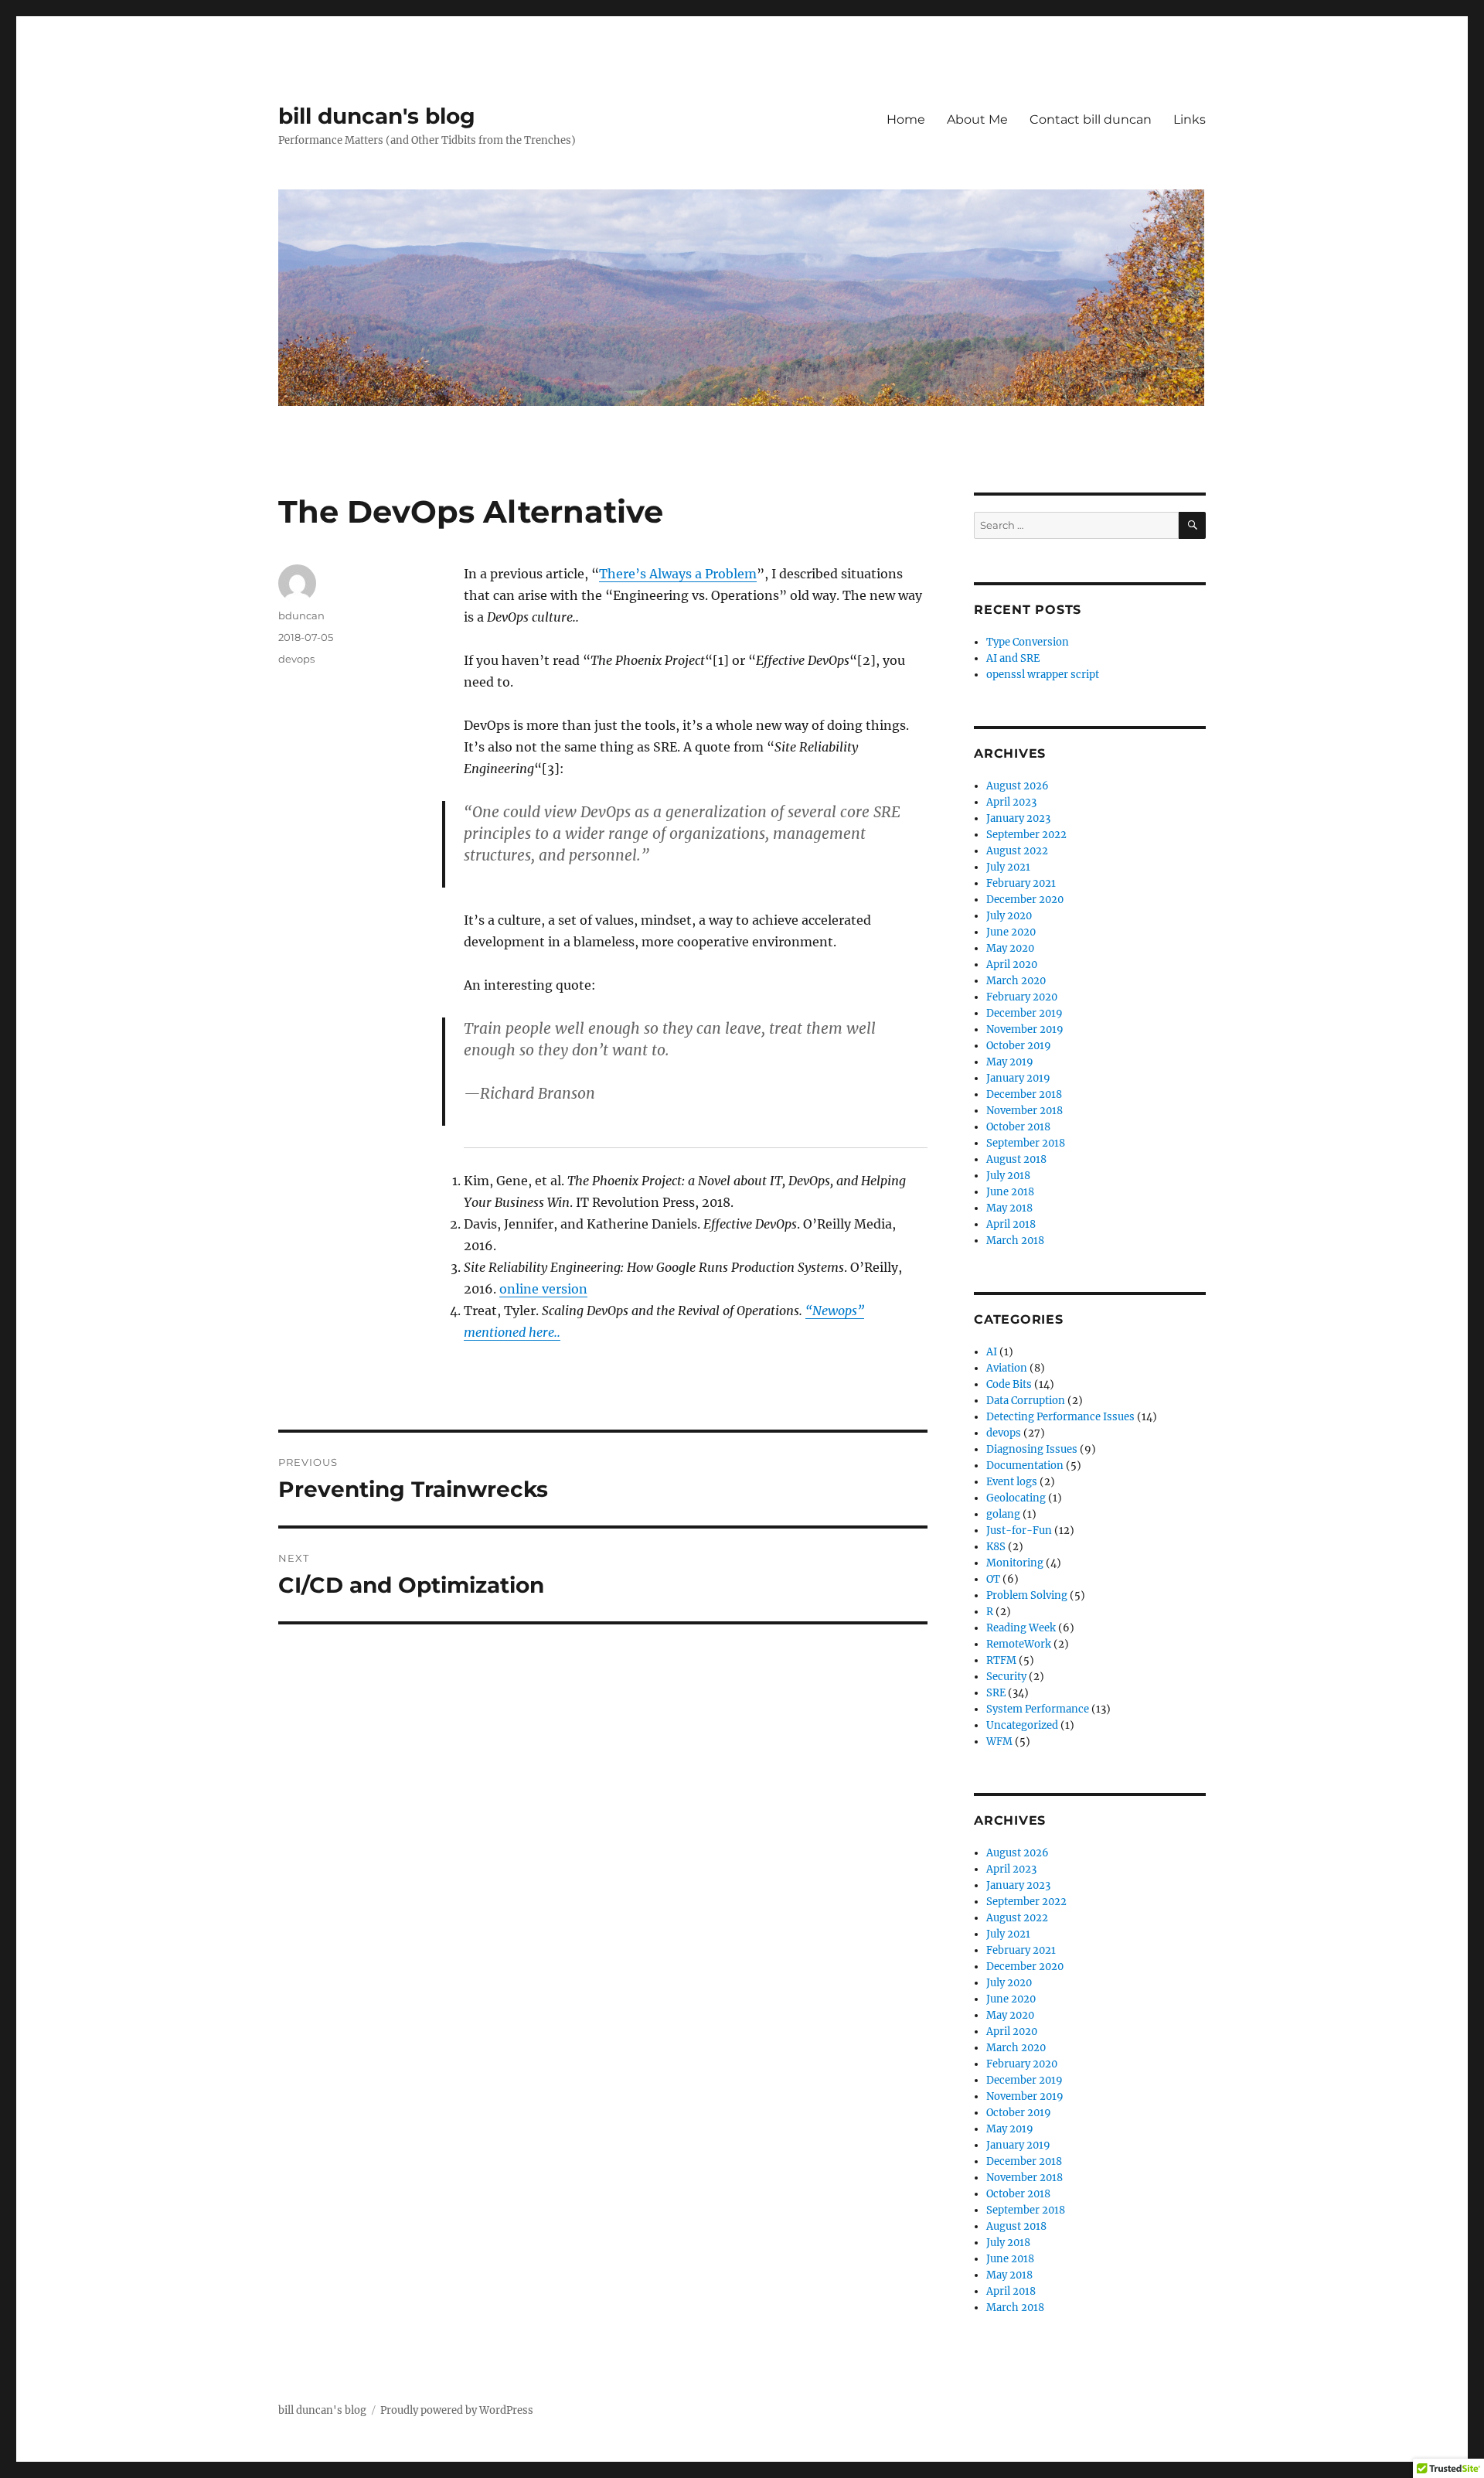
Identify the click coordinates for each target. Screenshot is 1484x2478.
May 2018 (1009, 1208)
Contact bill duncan (1091, 119)
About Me (977, 119)
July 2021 (1008, 867)
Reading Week (1021, 1628)
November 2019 (1025, 1029)
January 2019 (1018, 1078)
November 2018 (1025, 1111)
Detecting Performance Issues (1060, 1417)
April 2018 (1011, 1224)
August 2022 (1017, 851)
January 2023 (1018, 818)
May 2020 (1010, 948)
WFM (999, 1742)
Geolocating (1016, 1498)
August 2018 (1016, 1159)
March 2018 (1015, 1241)
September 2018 (1026, 1143)
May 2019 (1010, 1062)
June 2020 (1011, 932)
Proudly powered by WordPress (457, 2410)
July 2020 (1009, 916)
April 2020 (1012, 965)
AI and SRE (1013, 658)
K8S (996, 1547)
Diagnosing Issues (1032, 1449)
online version (543, 1289)
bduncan (301, 615)
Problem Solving (1027, 1595)
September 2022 (1026, 835)
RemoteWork (1019, 1644)
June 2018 (1010, 1192)
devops (296, 659)
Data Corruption (1026, 1401)
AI (992, 1352)
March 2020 (1016, 981)
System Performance (1038, 1709)
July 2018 (1008, 1176)
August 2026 (1018, 786)
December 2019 (1025, 1013)
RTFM (1001, 1660)
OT (993, 1579)
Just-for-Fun (1019, 1530)
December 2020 (1025, 900)
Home (906, 119)
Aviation (1007, 1368)
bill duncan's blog (377, 116)
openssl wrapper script (1043, 675)
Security (1006, 1677)
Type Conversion (1028, 642)
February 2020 (1022, 997)
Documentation (1025, 1466)
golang (1003, 1514)
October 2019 (1019, 1046)
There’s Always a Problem (678, 574)
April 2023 (1011, 802)
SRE (996, 1693)
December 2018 (1024, 1094)
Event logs (1012, 1482)
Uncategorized (1022, 1725)
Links (1190, 119)
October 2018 (1018, 1127)
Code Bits (1009, 1384)
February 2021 (1021, 883)
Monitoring (1015, 1563)
